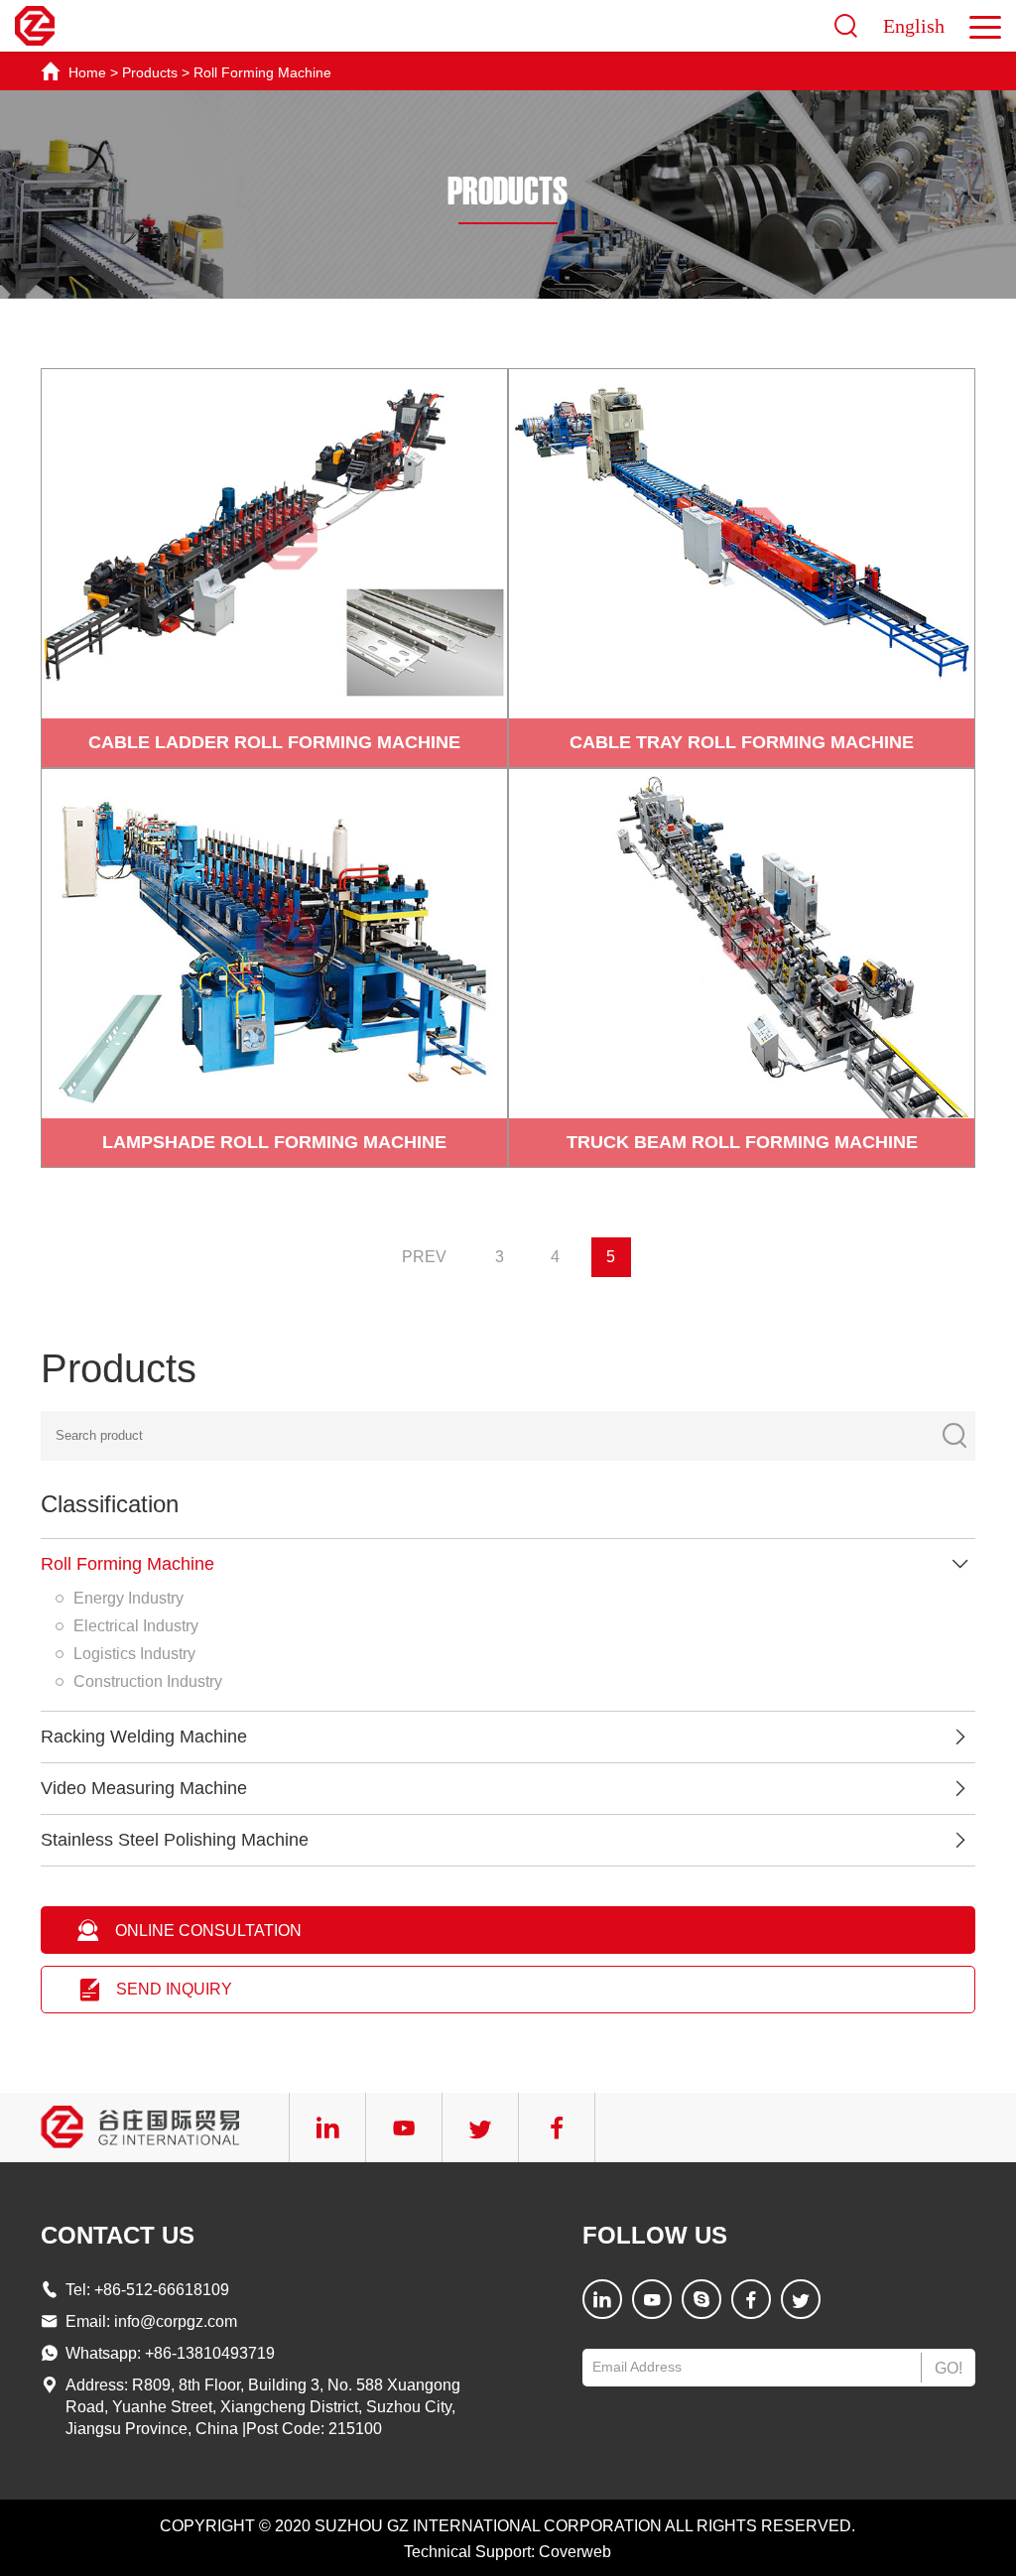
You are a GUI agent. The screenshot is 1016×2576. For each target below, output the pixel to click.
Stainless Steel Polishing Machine (175, 1840)
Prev (424, 1257)
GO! (949, 2368)
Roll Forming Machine (262, 72)
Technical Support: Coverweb (508, 2552)
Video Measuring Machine (144, 1788)
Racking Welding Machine (144, 1737)
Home (87, 72)
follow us (655, 2235)
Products (150, 72)
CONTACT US (118, 2235)
